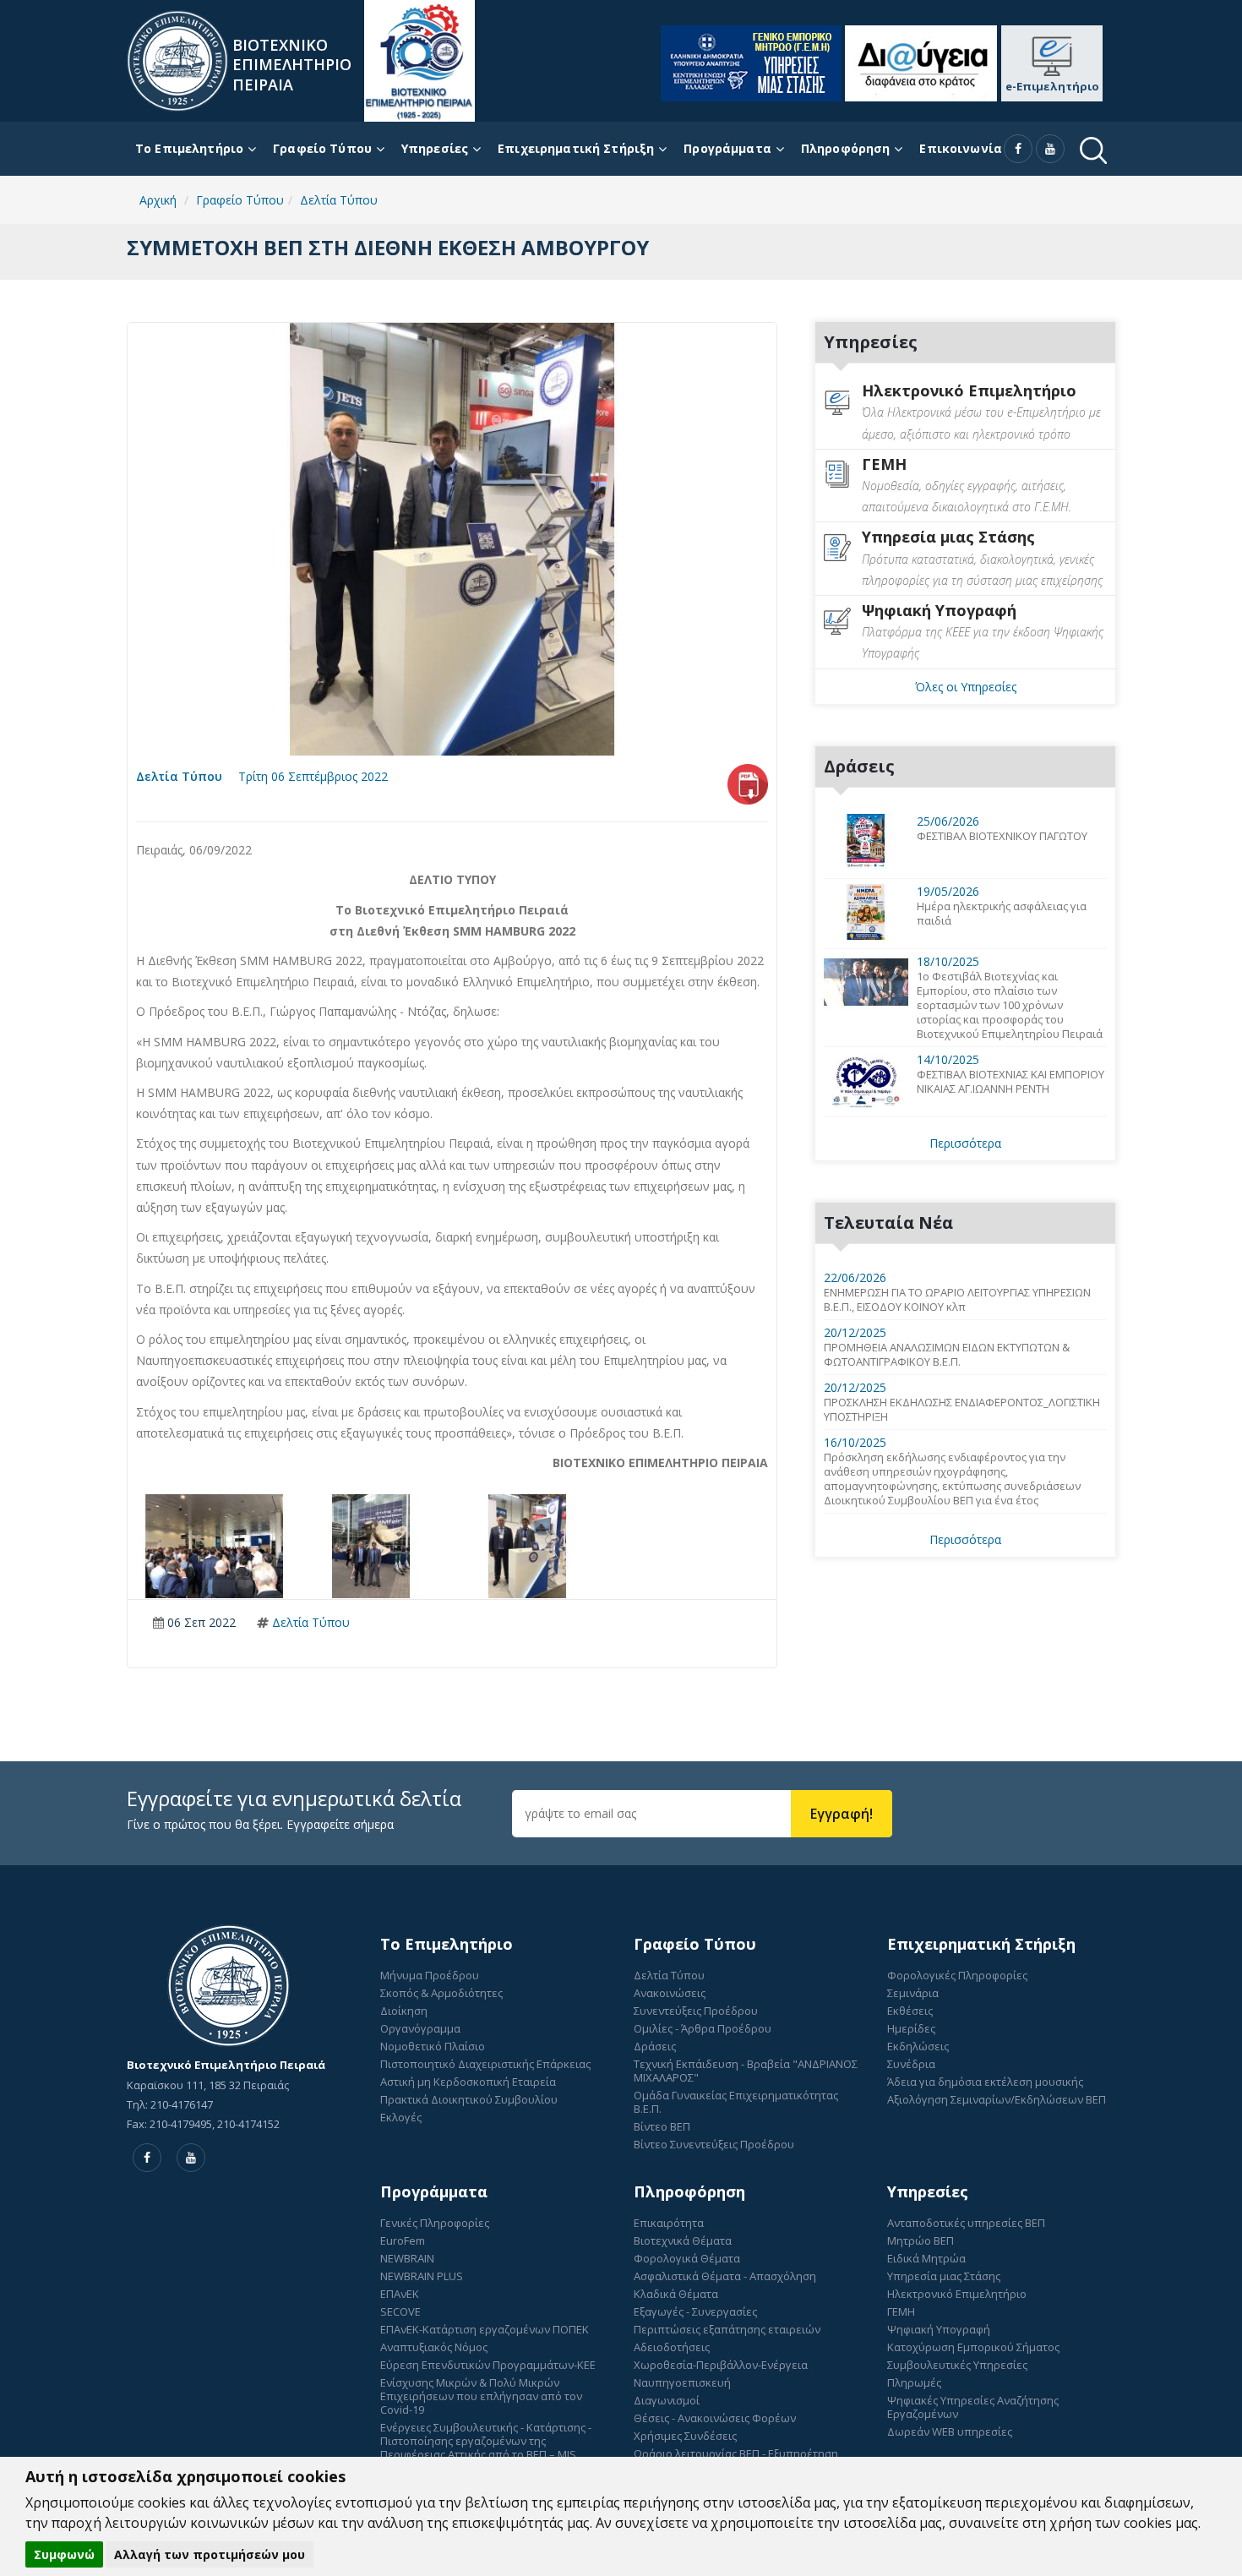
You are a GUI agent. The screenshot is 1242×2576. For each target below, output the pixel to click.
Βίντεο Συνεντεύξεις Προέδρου (714, 2144)
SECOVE (400, 2311)
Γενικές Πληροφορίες (435, 2223)
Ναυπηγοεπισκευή (682, 2382)
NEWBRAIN (407, 2258)
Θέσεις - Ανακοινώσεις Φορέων (715, 2418)
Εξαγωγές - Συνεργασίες (695, 2311)
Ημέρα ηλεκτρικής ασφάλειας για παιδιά (1002, 914)
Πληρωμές (914, 2382)
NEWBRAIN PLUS (422, 2276)
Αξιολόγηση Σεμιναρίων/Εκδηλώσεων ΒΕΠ (997, 2099)
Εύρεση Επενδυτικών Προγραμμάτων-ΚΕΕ (488, 2365)
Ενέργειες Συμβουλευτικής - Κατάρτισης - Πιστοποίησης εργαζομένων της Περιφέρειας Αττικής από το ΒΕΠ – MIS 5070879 (486, 2448)
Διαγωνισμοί (667, 2400)
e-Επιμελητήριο (1052, 86)
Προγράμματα (727, 148)
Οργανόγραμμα (420, 2028)
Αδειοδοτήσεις (672, 2347)
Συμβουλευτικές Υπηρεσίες (957, 2365)
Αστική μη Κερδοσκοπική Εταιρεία (468, 2082)
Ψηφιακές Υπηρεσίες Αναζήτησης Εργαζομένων (973, 2407)
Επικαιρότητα (669, 2223)
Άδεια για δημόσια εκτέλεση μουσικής (985, 2082)
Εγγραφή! (842, 1814)
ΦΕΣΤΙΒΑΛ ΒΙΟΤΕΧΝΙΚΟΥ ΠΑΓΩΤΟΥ (1002, 836)
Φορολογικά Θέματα (687, 2258)
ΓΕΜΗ (901, 2311)
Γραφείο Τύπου (322, 148)
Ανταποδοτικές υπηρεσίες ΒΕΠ (966, 2223)
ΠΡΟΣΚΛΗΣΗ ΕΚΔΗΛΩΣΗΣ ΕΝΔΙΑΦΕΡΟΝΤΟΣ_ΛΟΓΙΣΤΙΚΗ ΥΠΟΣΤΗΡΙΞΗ (962, 1410)
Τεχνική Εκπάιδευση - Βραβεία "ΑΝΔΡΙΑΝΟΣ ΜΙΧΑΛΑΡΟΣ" (746, 2071)
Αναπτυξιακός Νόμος (434, 2347)
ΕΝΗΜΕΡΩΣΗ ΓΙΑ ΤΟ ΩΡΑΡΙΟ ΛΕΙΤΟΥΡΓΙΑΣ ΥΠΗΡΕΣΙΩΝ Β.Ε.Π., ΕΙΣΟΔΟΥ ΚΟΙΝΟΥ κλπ (957, 1300)
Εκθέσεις (910, 2011)
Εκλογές (401, 2117)
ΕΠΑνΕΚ (400, 2294)
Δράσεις (655, 2046)
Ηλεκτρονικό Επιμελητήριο (957, 2294)
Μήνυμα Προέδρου (430, 1975)
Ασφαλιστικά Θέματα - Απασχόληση (725, 2276)
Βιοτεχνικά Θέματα (683, 2240)
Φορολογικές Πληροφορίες (957, 1975)
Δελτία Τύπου (179, 776)
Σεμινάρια (913, 1993)
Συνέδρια (911, 2064)
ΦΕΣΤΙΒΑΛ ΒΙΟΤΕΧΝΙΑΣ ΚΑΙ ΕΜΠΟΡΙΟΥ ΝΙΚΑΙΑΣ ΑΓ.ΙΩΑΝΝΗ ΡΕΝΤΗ (1010, 1082)
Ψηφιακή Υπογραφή (939, 2329)
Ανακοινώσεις (670, 1993)
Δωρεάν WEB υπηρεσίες (950, 2431)
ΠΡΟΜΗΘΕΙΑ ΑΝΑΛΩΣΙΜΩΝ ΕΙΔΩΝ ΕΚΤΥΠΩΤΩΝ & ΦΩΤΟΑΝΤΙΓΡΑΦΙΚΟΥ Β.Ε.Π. (947, 1355)
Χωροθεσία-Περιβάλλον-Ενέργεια (721, 2365)
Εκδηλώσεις (918, 2046)
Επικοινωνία (961, 148)
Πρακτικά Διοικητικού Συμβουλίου (469, 2099)
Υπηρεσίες (435, 148)
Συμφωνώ (64, 2554)
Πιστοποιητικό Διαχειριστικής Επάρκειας (485, 2064)
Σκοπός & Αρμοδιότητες (441, 1993)
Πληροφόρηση (846, 148)
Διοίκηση (404, 2011)
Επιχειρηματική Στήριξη (576, 148)
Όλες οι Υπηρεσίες (966, 687)
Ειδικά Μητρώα (926, 2258)
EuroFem (403, 2240)
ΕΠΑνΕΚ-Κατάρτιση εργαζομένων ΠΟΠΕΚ (485, 2329)
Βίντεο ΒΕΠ (662, 2126)
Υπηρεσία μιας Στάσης (944, 2276)
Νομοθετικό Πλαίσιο (433, 2046)
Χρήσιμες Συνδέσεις (685, 2436)
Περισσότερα (965, 1143)
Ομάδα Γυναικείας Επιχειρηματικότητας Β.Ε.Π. (736, 2102)
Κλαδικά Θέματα (676, 2294)
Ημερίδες (911, 2028)
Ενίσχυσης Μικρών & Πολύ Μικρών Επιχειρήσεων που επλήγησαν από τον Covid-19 (481, 2396)
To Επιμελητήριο (189, 148)
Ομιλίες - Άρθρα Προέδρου (703, 2028)
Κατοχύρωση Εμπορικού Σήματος (973, 2347)
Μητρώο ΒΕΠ (921, 2240)
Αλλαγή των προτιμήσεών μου (210, 2554)
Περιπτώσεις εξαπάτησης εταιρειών (727, 2329)
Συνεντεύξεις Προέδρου (696, 2011)
